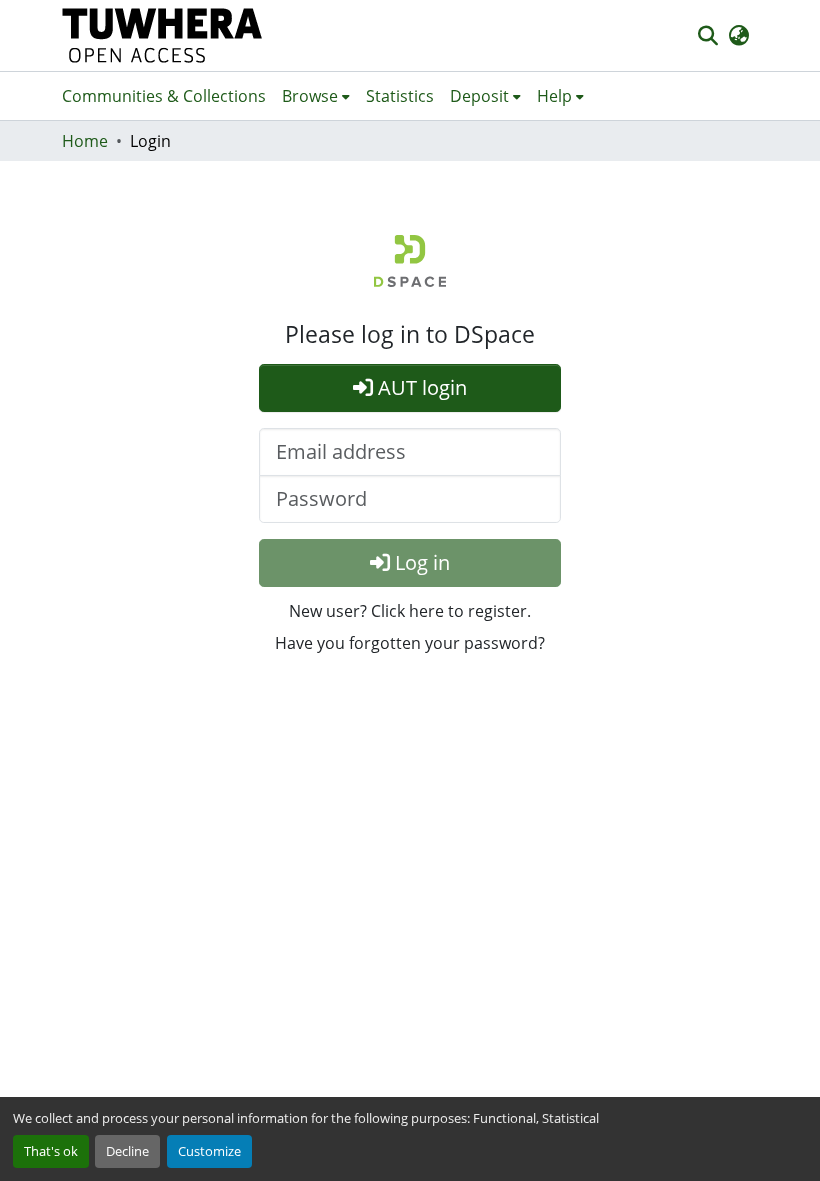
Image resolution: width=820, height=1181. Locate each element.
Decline (127, 1151)
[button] (162, 35)
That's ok (51, 1151)
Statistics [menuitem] (400, 96)
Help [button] (554, 96)
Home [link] (85, 141)
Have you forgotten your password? (410, 643)
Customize (209, 1151)
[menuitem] (316, 96)
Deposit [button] (479, 96)
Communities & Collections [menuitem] (164, 96)
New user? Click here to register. (410, 611)
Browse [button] (310, 96)
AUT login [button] (420, 387)
